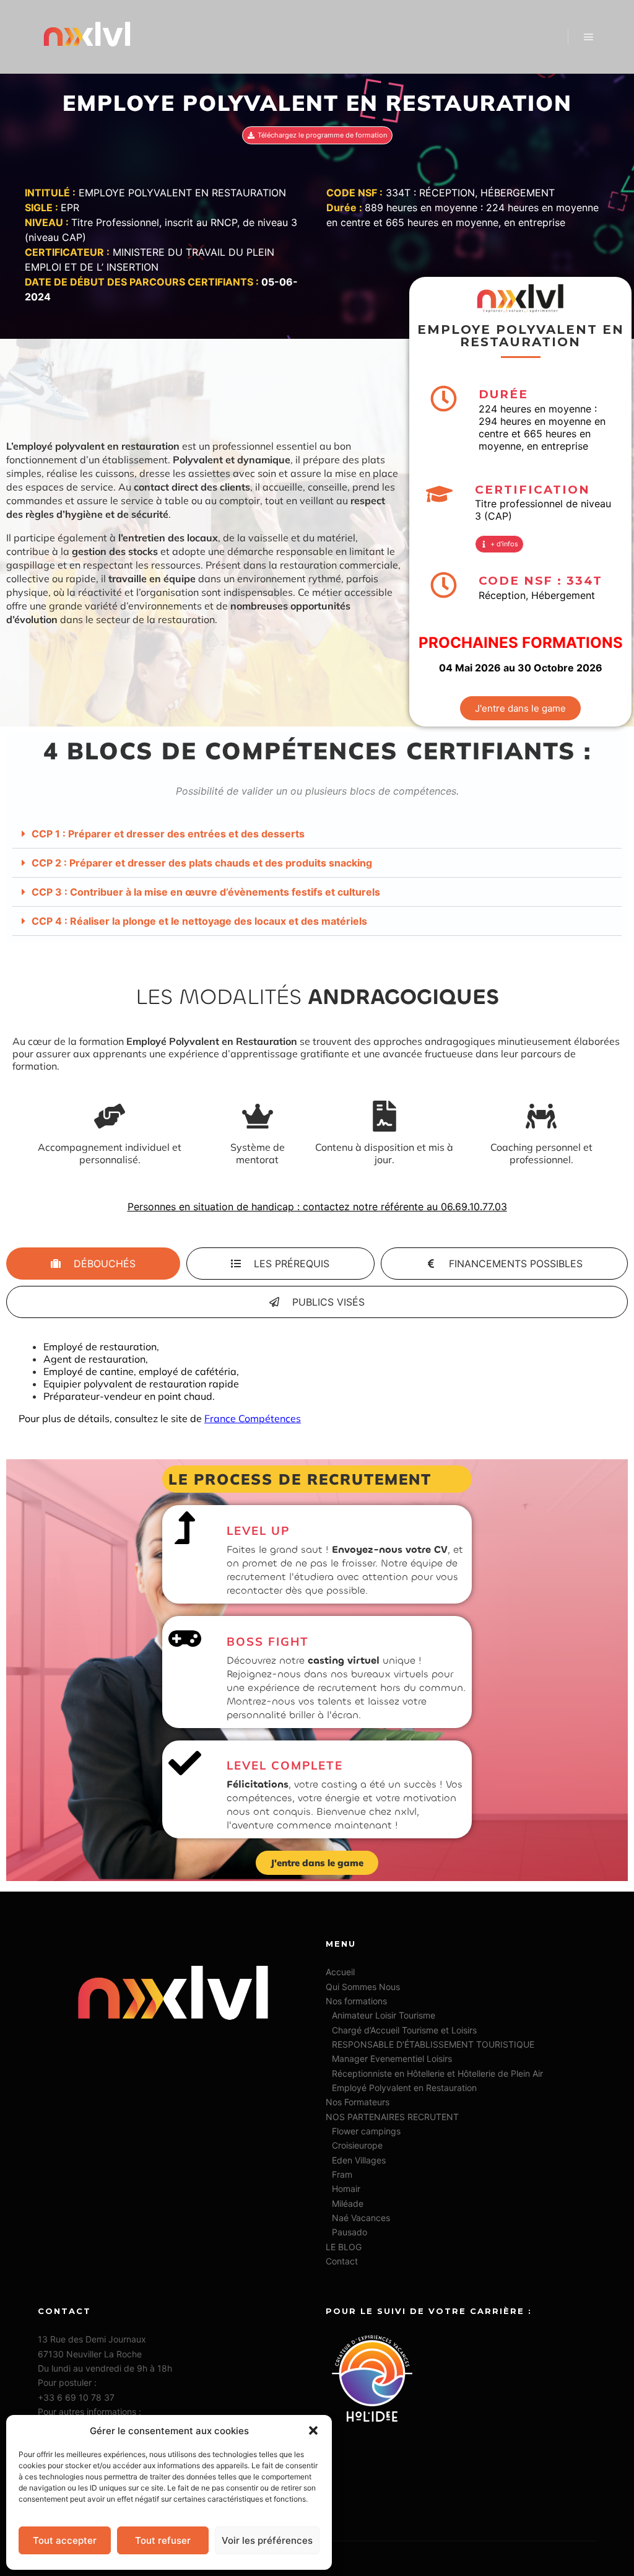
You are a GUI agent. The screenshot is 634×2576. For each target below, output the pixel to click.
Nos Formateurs (358, 2102)
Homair (346, 2189)
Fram (342, 2174)
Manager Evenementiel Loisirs (392, 2059)
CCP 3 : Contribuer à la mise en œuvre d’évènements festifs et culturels (206, 892)
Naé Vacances (361, 2218)
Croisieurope (357, 2145)
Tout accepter (65, 2540)
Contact (342, 2261)
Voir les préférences (267, 2540)
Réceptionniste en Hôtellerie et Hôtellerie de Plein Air (437, 2073)
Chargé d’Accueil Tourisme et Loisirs (404, 2030)
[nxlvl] (87, 37)
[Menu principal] (589, 37)
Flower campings (366, 2131)
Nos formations (356, 2001)
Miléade (348, 2203)
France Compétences (253, 1418)
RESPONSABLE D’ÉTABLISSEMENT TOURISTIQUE (433, 2044)
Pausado (350, 2232)
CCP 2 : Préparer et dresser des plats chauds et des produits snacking (202, 863)
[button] (313, 2430)
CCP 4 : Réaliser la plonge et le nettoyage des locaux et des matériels (199, 921)
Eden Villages (359, 2160)
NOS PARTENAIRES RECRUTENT (392, 2117)
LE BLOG (344, 2247)
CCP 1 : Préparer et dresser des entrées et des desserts (168, 834)
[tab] (93, 1264)
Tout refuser (163, 2540)
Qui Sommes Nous (363, 1987)
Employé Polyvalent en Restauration (404, 2088)
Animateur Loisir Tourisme (384, 2015)
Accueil (340, 1972)
